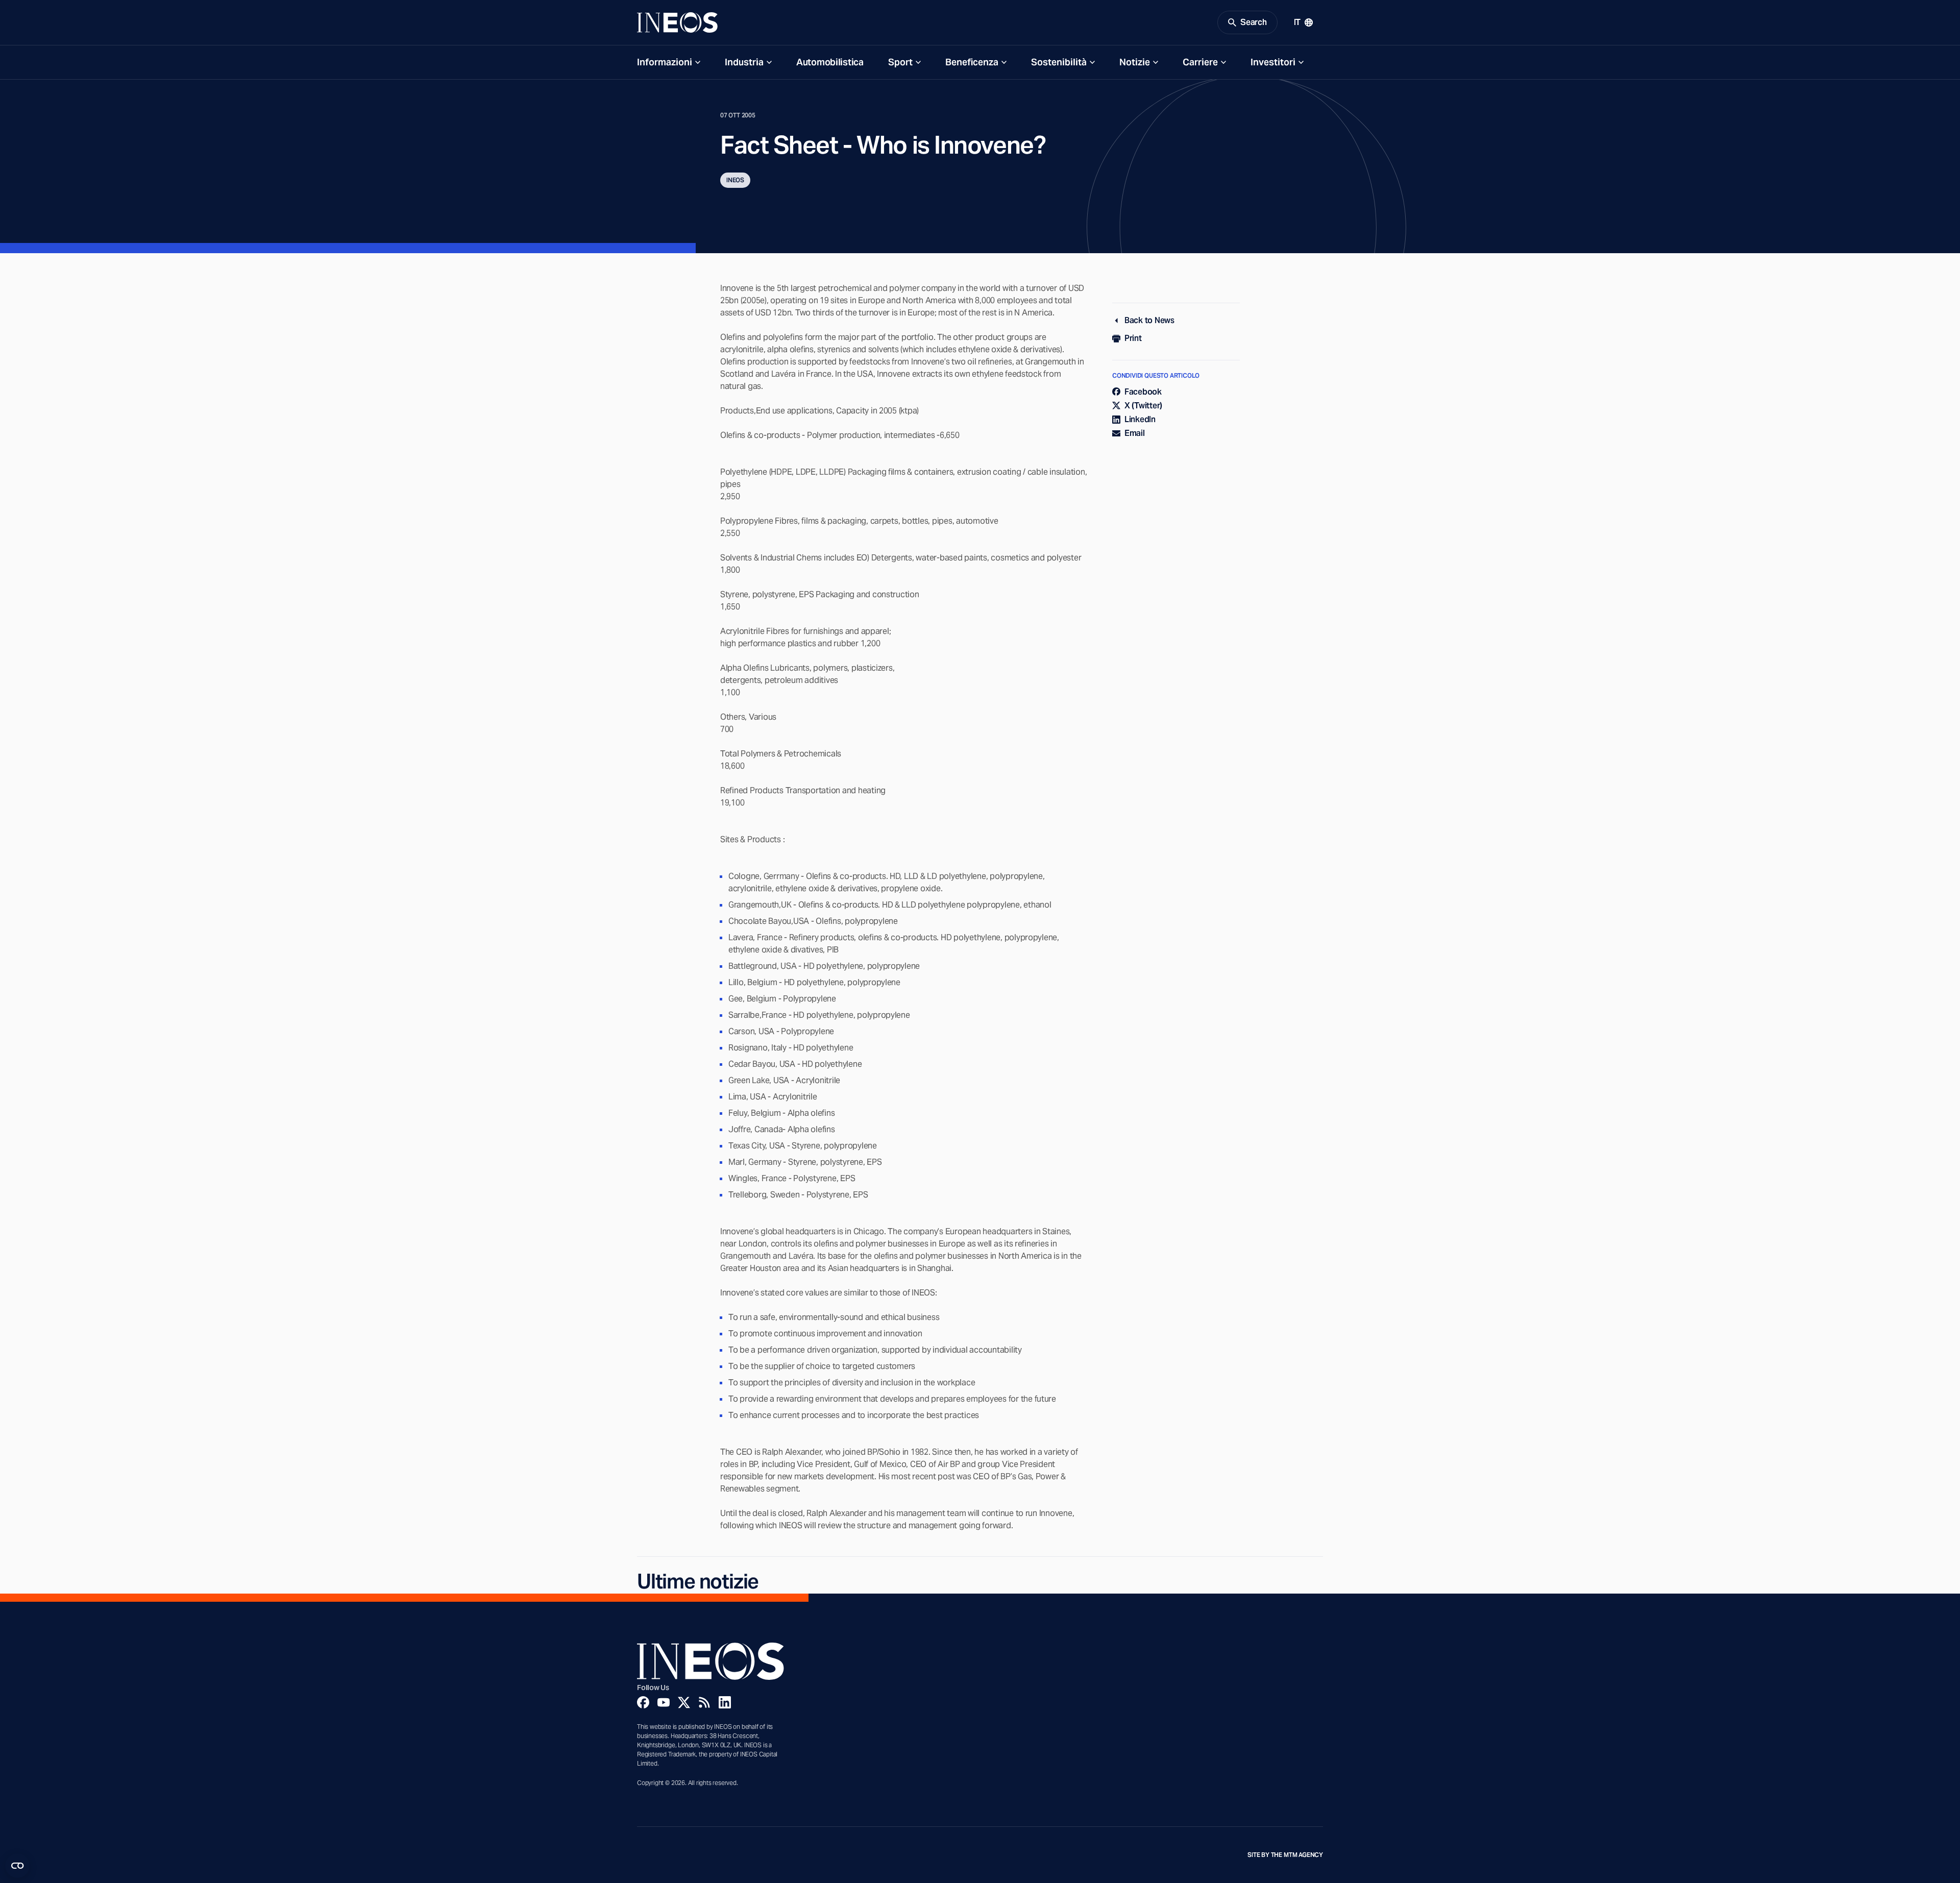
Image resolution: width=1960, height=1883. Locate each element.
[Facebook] (643, 1702)
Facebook (1143, 392)
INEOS (735, 180)
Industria (744, 62)
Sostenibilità (1059, 62)
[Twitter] (684, 1702)
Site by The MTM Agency (1285, 1855)
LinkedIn (1140, 419)
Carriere (1200, 62)
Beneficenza (972, 62)
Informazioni (665, 62)
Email (1135, 433)
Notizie (1135, 62)
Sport (900, 62)
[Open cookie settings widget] (17, 1866)
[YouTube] (664, 1702)
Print (1133, 338)
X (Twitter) (1143, 406)
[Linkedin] (725, 1702)
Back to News (1149, 320)
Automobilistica (830, 62)
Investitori (1273, 62)
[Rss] (704, 1702)
